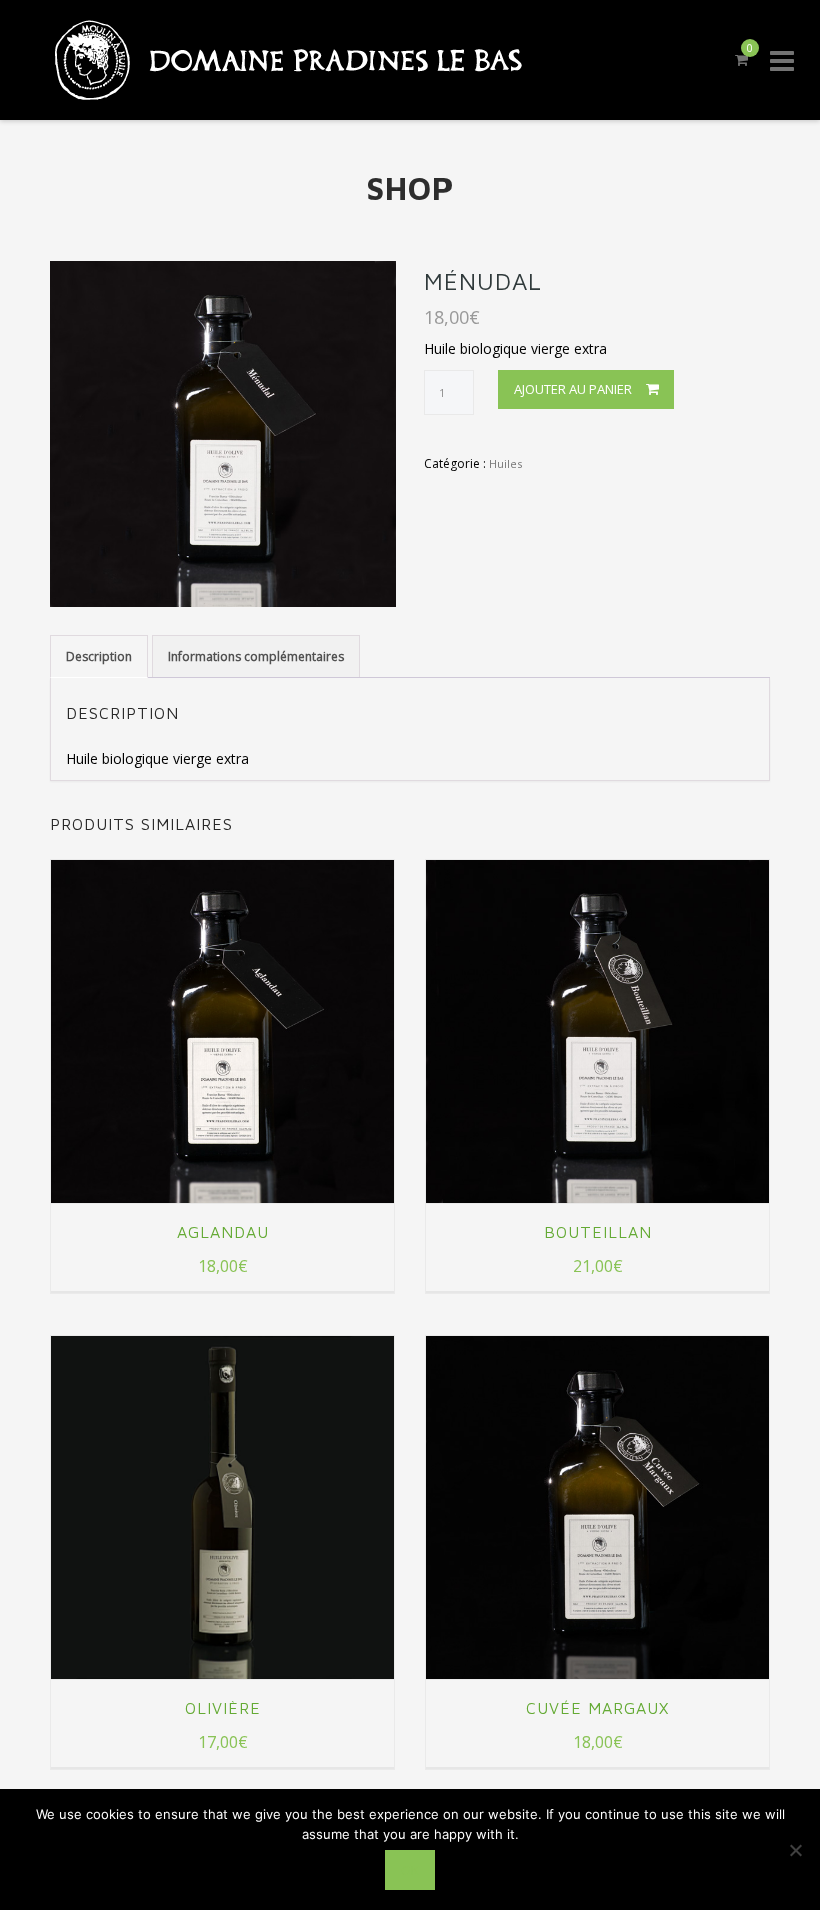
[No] (795, 1850)
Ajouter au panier (573, 389)
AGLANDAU (223, 1232)
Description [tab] (99, 656)
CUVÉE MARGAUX (597, 1708)
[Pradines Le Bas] (275, 60)
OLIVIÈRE (223, 1708)
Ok (410, 1870)
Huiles (505, 463)
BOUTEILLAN (598, 1232)
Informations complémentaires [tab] (256, 656)
